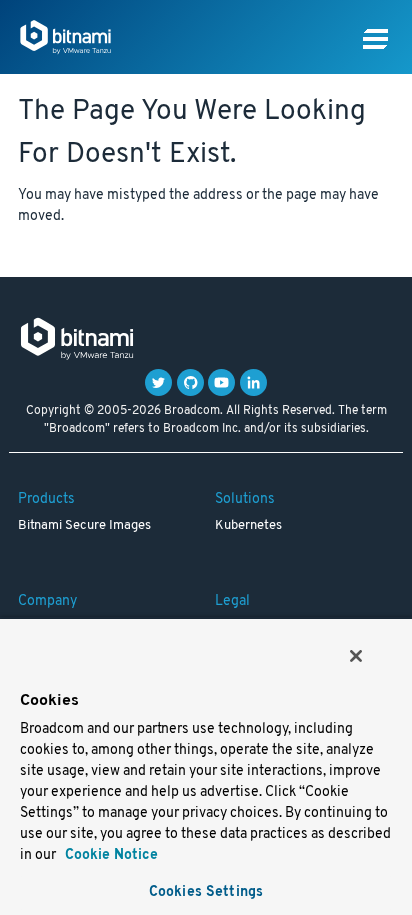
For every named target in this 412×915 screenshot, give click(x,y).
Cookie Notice (109, 855)
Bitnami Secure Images (84, 526)
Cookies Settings (206, 892)
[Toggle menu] (375, 39)
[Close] (356, 656)
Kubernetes (248, 526)
